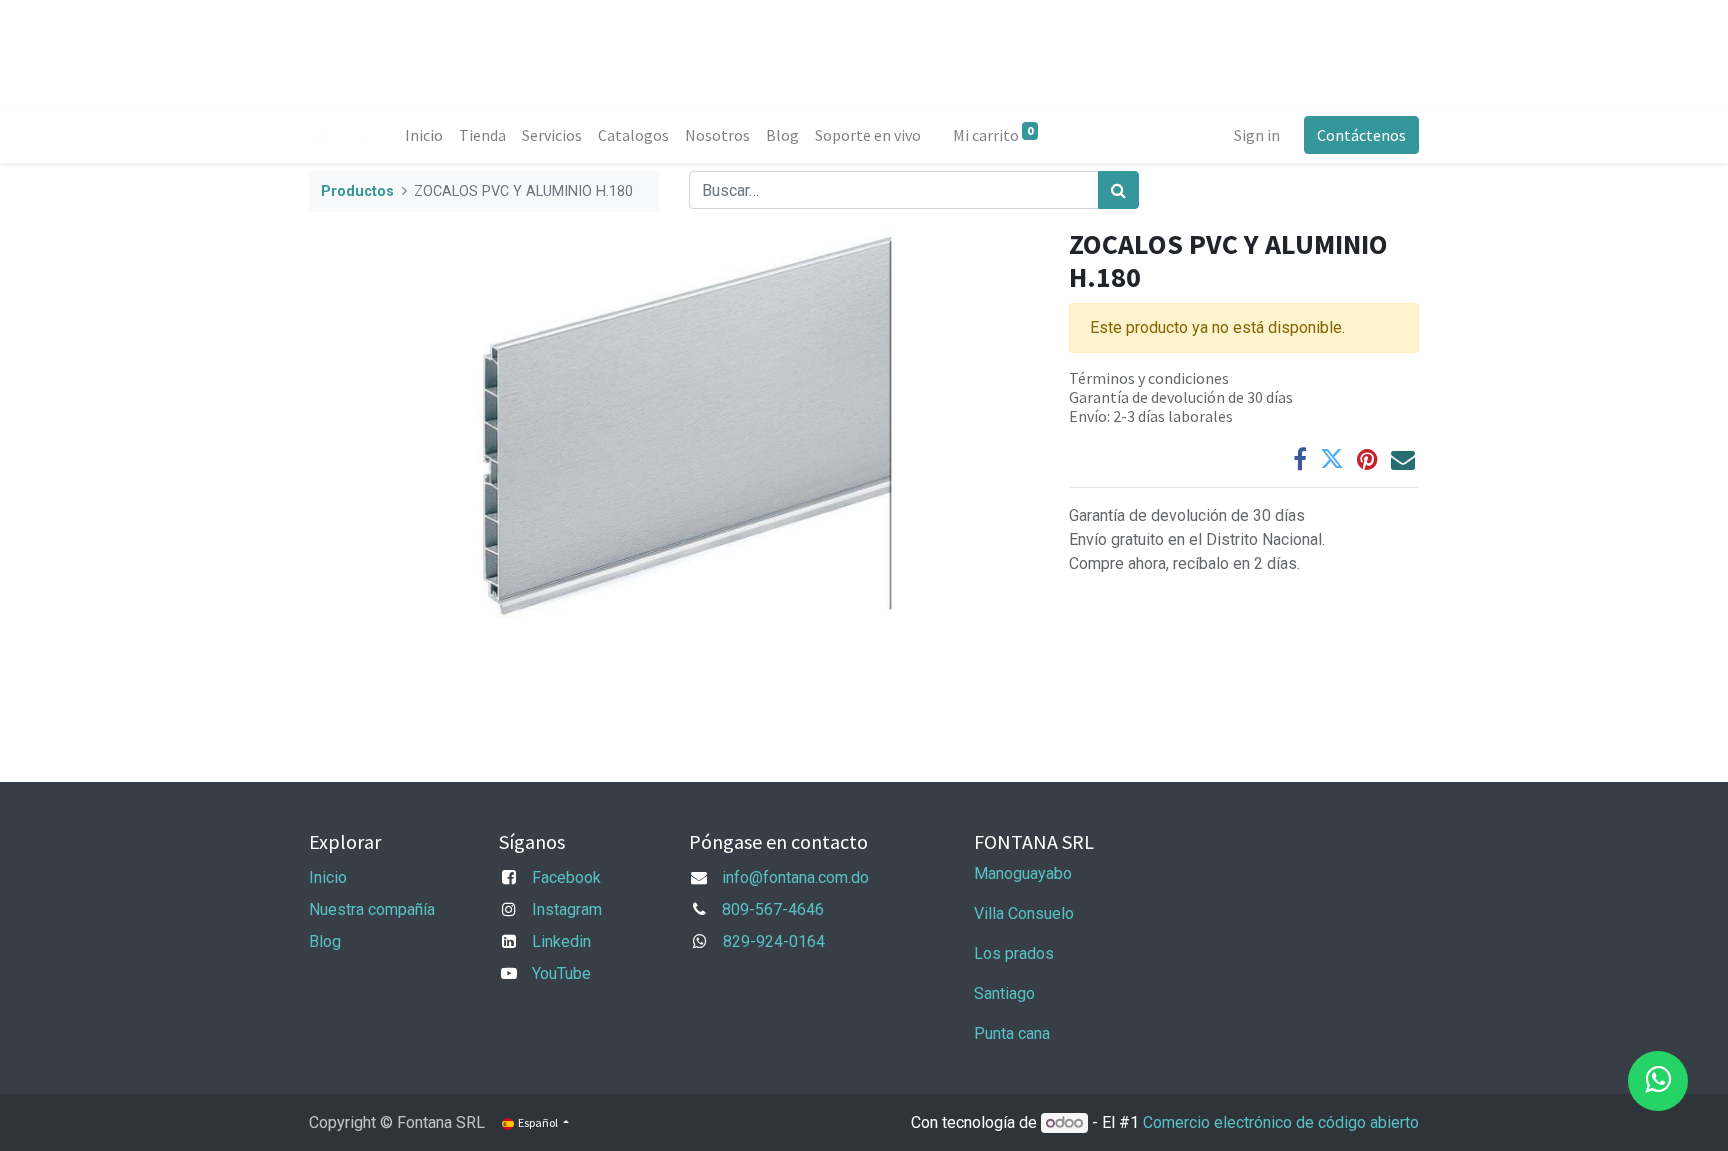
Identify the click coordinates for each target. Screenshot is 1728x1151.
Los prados (1014, 953)
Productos (357, 191)
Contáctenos (1361, 135)
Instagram (567, 909)
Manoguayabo (1023, 873)
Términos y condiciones (1149, 378)
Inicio (328, 877)
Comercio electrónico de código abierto (1281, 1122)
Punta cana (1014, 1033)
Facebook (566, 877)
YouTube (561, 973)
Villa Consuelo (1024, 913)
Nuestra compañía (372, 909)
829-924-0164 (774, 941)
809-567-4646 (773, 909)
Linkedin (561, 941)
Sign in (1257, 135)
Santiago (1004, 993)
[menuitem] (424, 135)
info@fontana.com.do (795, 877)
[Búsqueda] (1118, 190)
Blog (325, 941)
